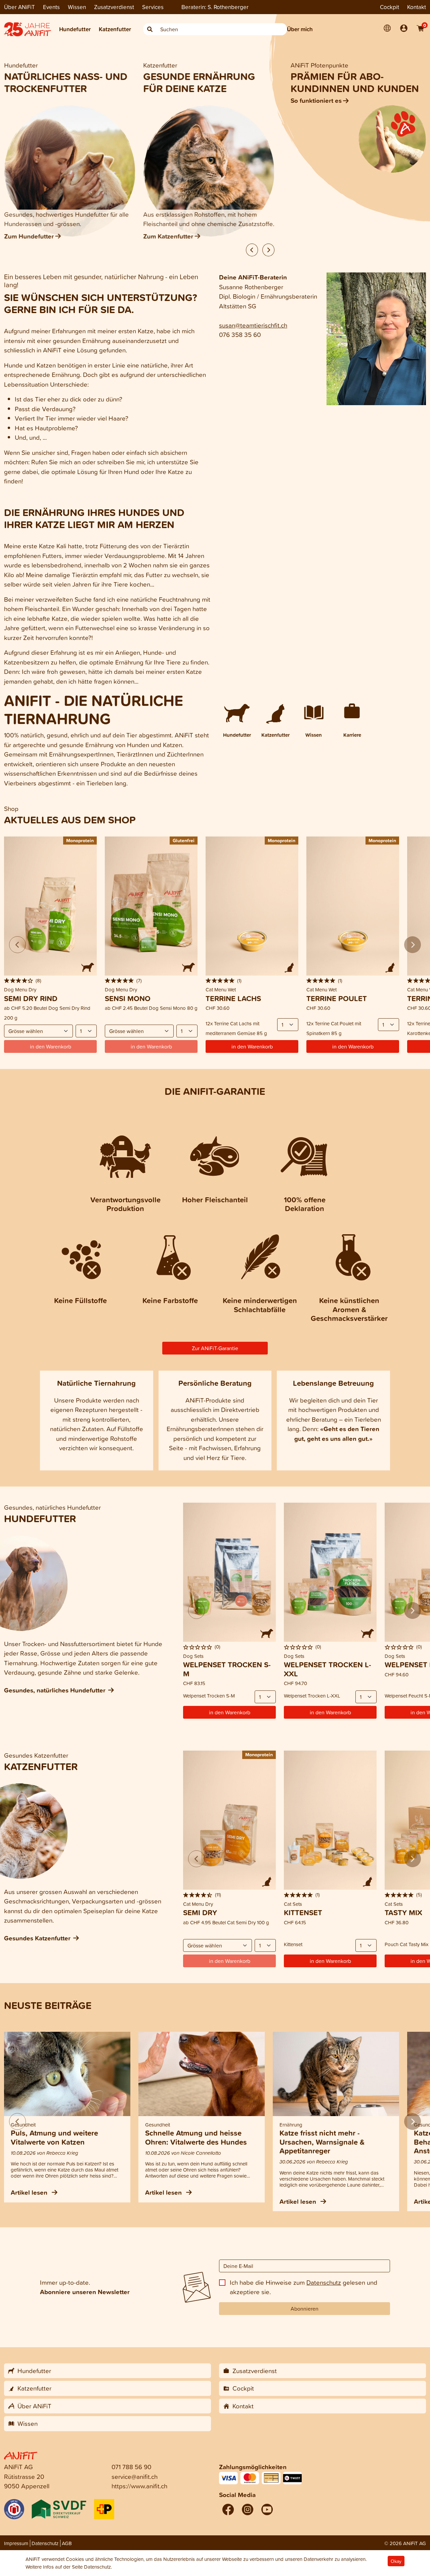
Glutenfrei (184, 840)
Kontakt (417, 7)
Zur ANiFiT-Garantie (215, 1348)
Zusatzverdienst (114, 7)
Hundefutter (75, 29)
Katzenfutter (115, 29)
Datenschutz (324, 2282)
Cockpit (390, 7)
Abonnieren (305, 2309)
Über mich (300, 29)
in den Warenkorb (252, 1046)
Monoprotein (80, 840)
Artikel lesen (30, 2192)
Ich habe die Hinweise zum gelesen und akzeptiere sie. (304, 2287)
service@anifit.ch (135, 2476)
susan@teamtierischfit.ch (253, 325)
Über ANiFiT (19, 7)
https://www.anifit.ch (139, 2486)
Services (153, 7)
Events (51, 7)
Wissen (77, 7)
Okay (396, 2561)
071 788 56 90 (132, 2467)
